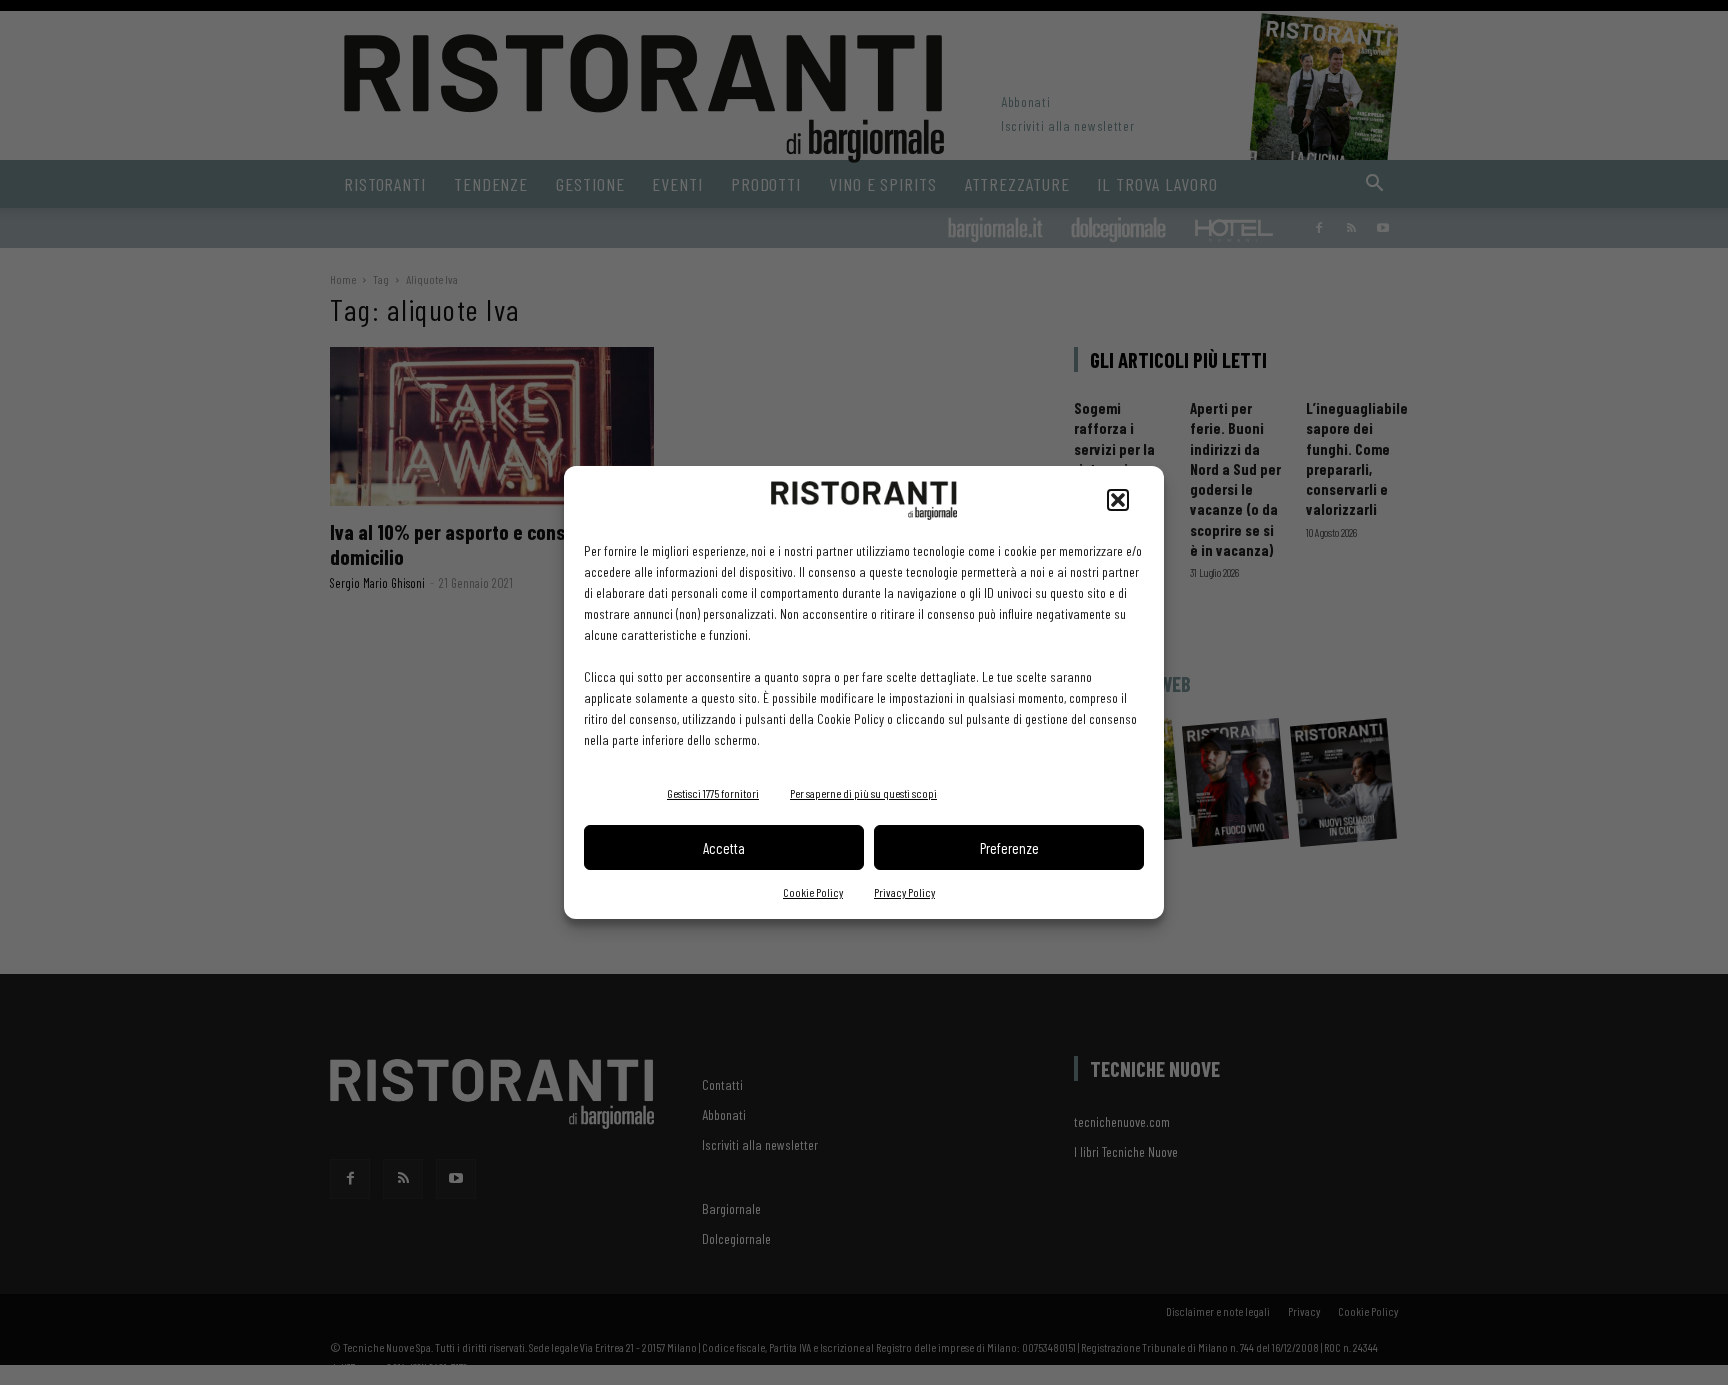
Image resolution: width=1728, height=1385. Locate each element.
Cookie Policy (813, 892)
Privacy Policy (904, 892)
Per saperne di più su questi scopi (863, 793)
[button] (1118, 500)
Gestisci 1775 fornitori (713, 793)
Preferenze (1009, 848)
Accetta (724, 848)
